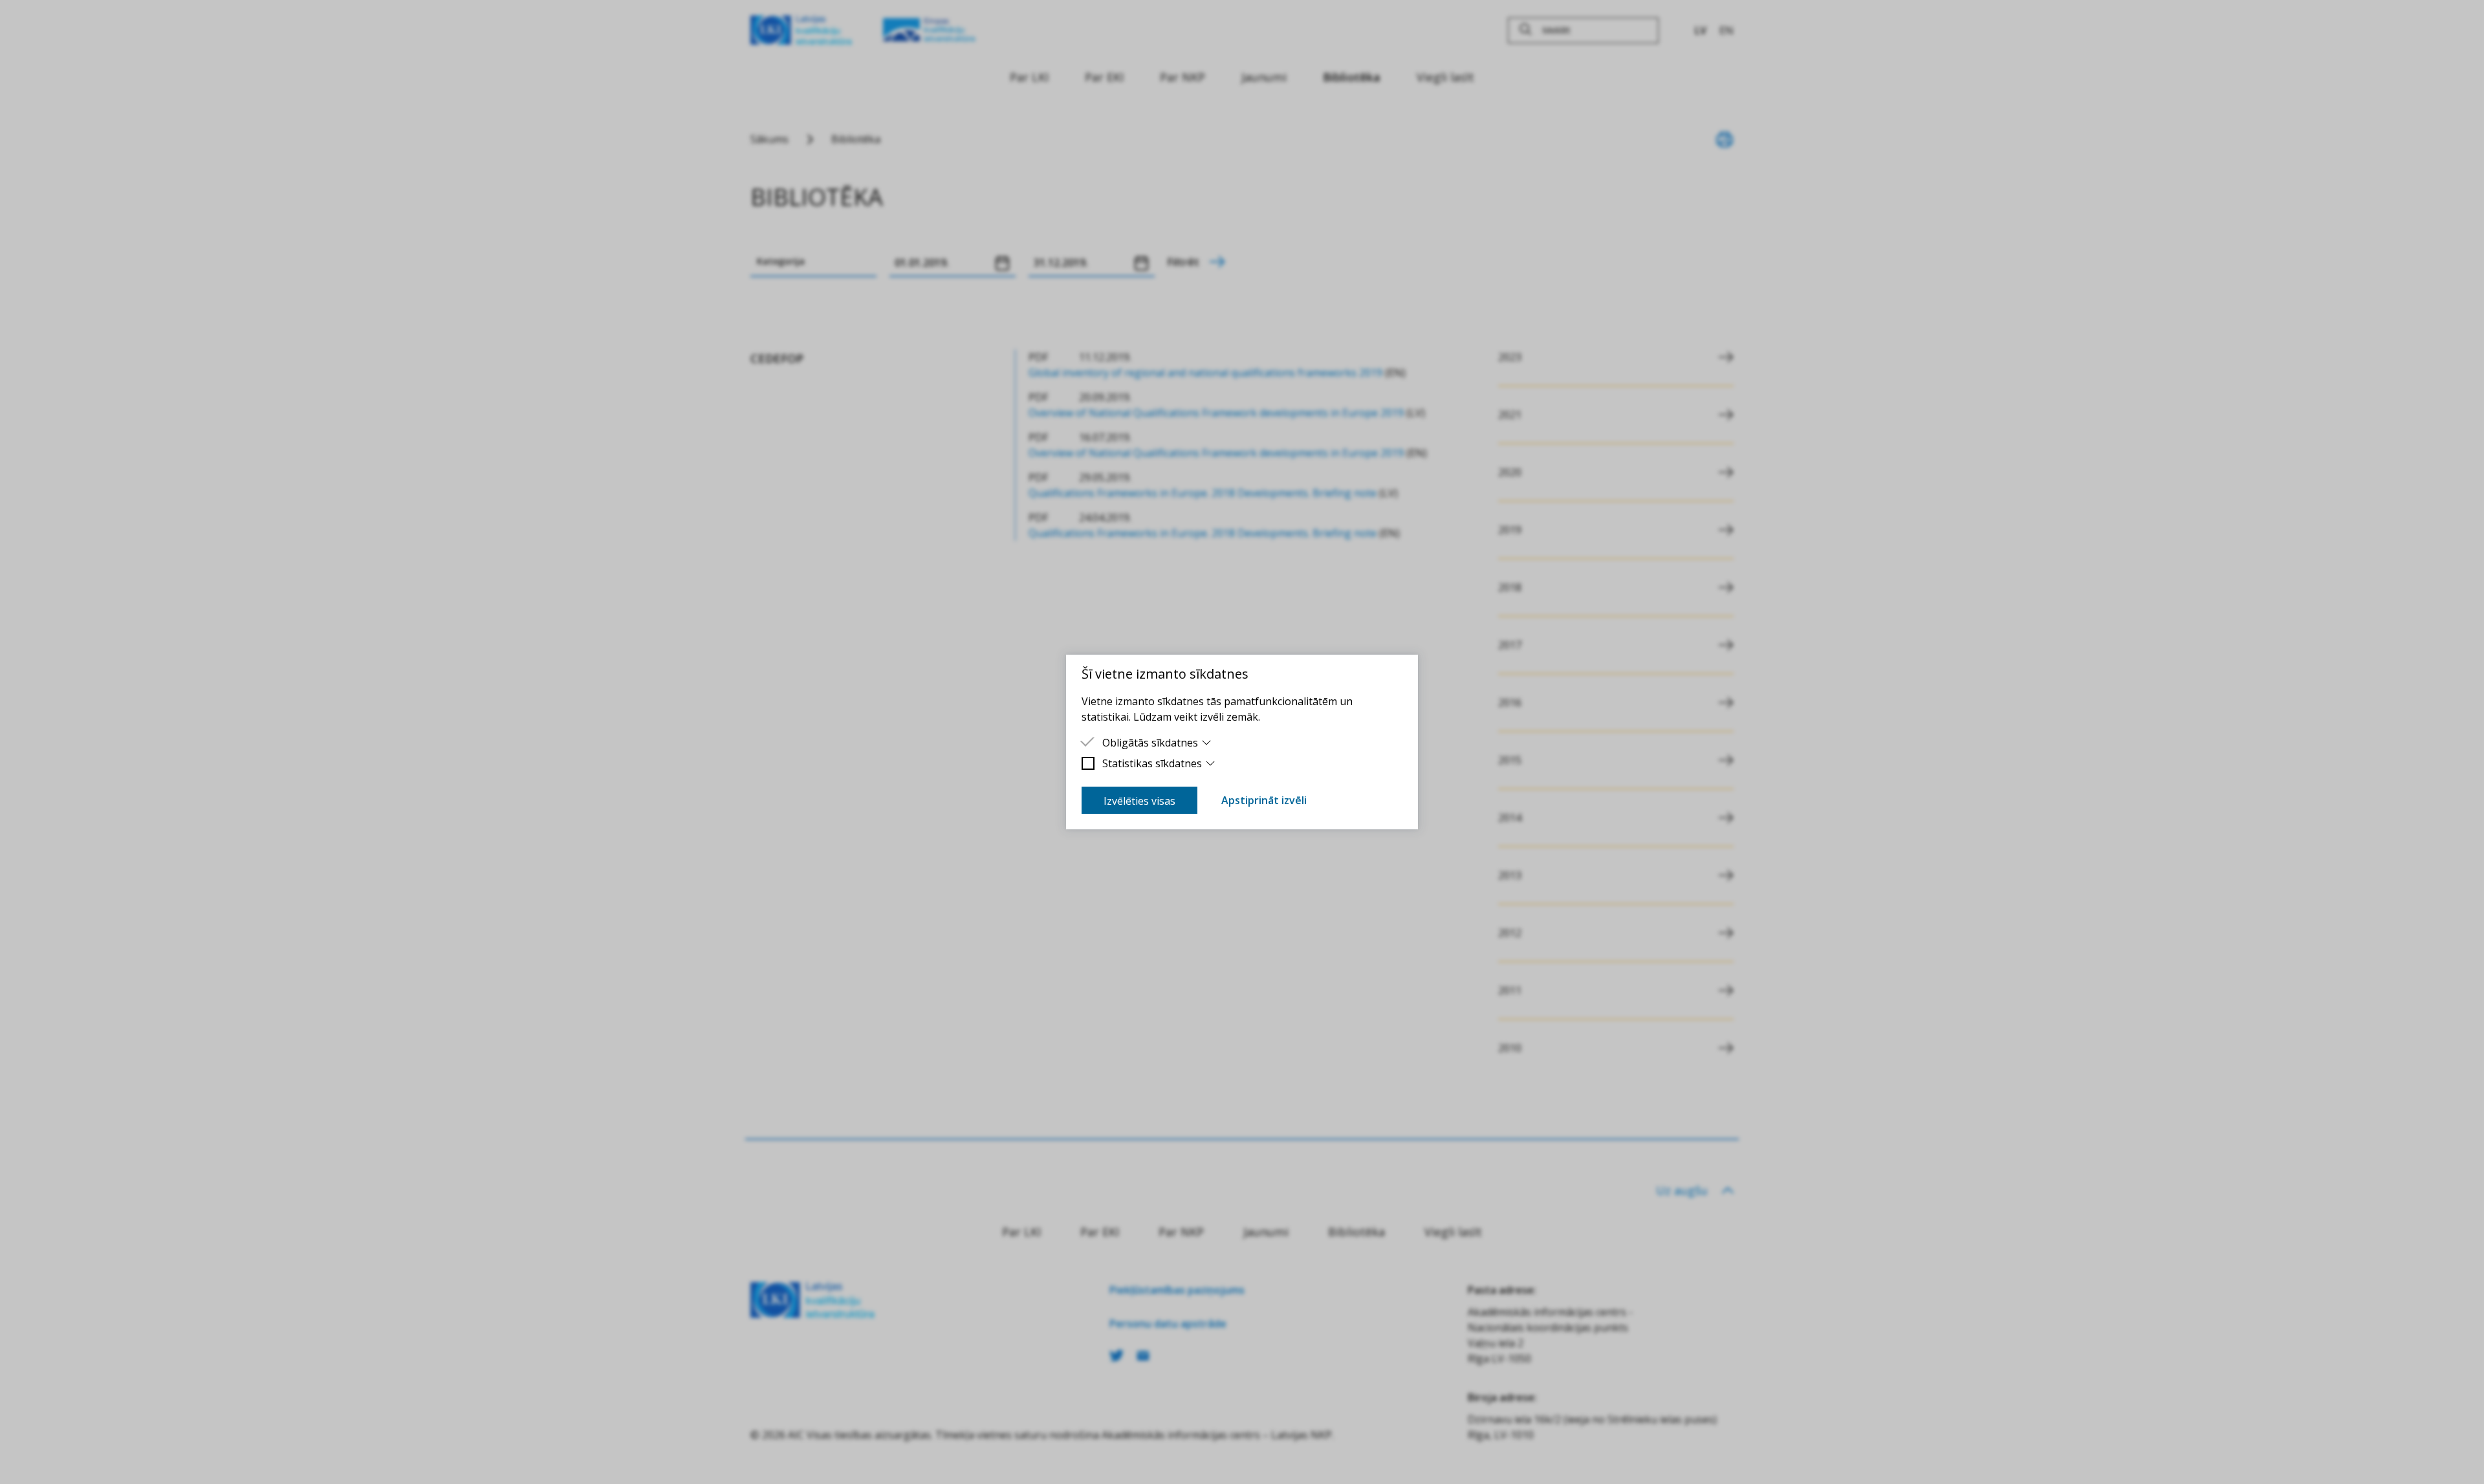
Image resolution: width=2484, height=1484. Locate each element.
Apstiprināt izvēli (1264, 800)
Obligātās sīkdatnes (1150, 743)
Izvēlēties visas (1139, 801)
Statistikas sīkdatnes (1152, 763)
